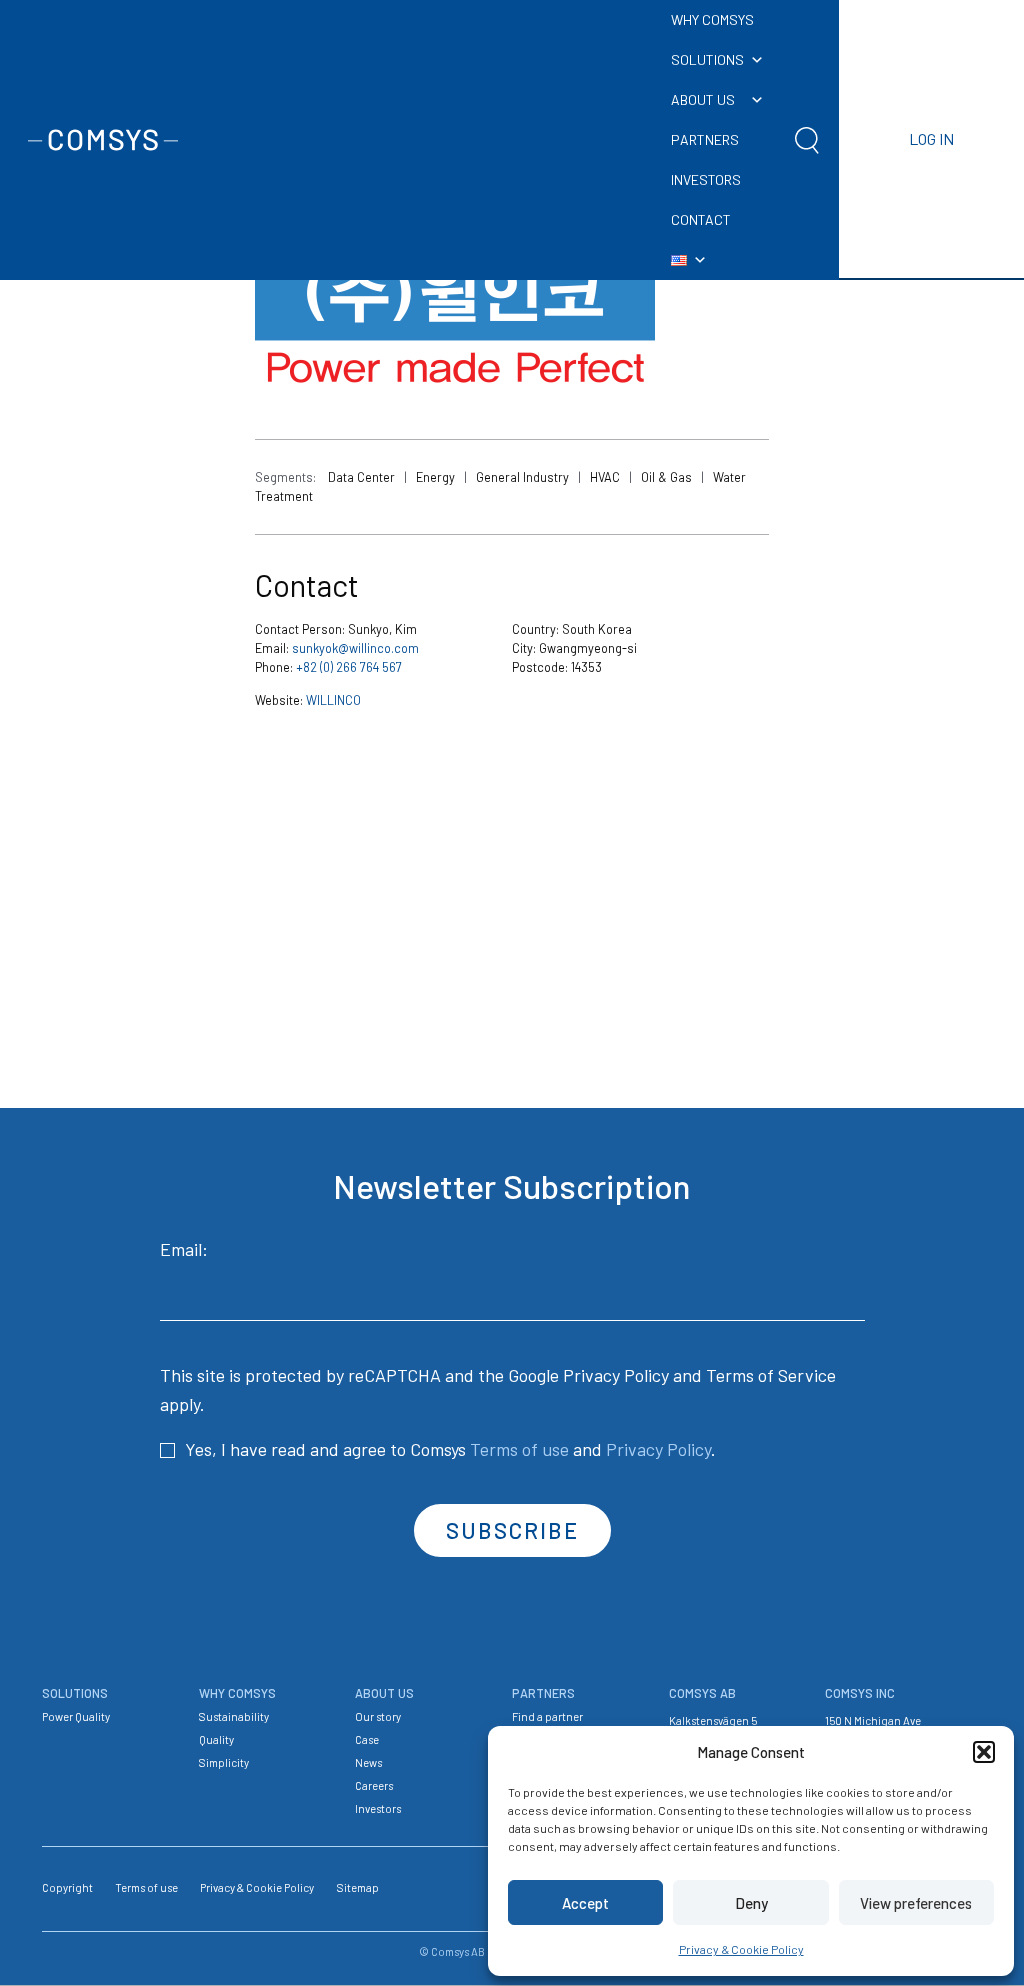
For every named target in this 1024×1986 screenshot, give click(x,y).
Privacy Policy (616, 1375)
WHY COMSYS (712, 19)
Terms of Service (771, 1375)
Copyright (67, 1887)
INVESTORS (706, 179)
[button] (984, 1752)
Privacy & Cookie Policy (741, 1949)
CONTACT (701, 219)
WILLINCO (333, 700)
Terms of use (519, 1449)
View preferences (916, 1903)
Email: (184, 1249)
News (368, 1762)
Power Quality (76, 1716)
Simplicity (224, 1762)
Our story (378, 1716)
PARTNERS (705, 139)
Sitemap (358, 1887)
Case (367, 1739)
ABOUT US (703, 99)
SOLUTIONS (707, 59)
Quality (216, 1739)
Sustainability (234, 1716)
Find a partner (547, 1716)
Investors (378, 1808)
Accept (585, 1903)
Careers (374, 1785)
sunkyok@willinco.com (355, 648)
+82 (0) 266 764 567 (349, 667)
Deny (751, 1903)
